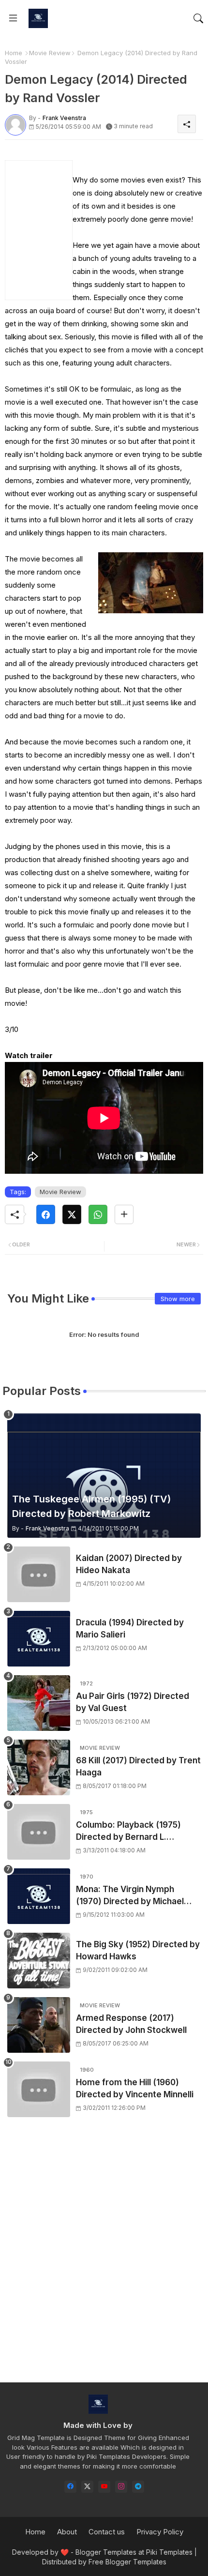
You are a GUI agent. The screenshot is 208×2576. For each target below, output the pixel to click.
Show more (178, 1299)
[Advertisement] (104, 2258)
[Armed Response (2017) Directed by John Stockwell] (39, 2025)
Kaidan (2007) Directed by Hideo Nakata (129, 1564)
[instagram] (121, 2487)
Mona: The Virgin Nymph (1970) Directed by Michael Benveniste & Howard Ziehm (133, 1896)
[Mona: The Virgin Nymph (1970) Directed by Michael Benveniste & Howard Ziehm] (39, 1896)
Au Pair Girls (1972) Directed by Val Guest (133, 1702)
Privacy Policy (160, 2532)
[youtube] (104, 2487)
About (67, 2532)
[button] (198, 18)
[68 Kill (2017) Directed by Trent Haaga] (39, 1767)
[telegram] (138, 2487)
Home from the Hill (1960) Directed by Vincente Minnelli (135, 2089)
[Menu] (13, 18)
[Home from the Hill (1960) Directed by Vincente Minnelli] (39, 2089)
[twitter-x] (87, 2487)
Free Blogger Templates (127, 2562)
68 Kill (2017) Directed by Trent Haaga (138, 1767)
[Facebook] (46, 1214)
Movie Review (50, 53)
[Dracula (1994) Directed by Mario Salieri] (39, 1639)
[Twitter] (72, 1214)
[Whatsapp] (98, 1214)
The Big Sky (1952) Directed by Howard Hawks (138, 1951)
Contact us (107, 2532)
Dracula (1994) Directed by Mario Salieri (130, 1629)
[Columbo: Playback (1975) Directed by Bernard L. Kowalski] (39, 1832)
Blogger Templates (106, 2552)
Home (14, 53)
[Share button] (124, 1214)
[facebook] (70, 2487)
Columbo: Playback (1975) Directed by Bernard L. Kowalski (128, 1832)
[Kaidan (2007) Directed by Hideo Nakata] (39, 1574)
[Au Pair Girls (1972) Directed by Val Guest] (39, 1703)
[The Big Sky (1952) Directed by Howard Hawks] (39, 1961)
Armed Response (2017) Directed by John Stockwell (131, 2024)
